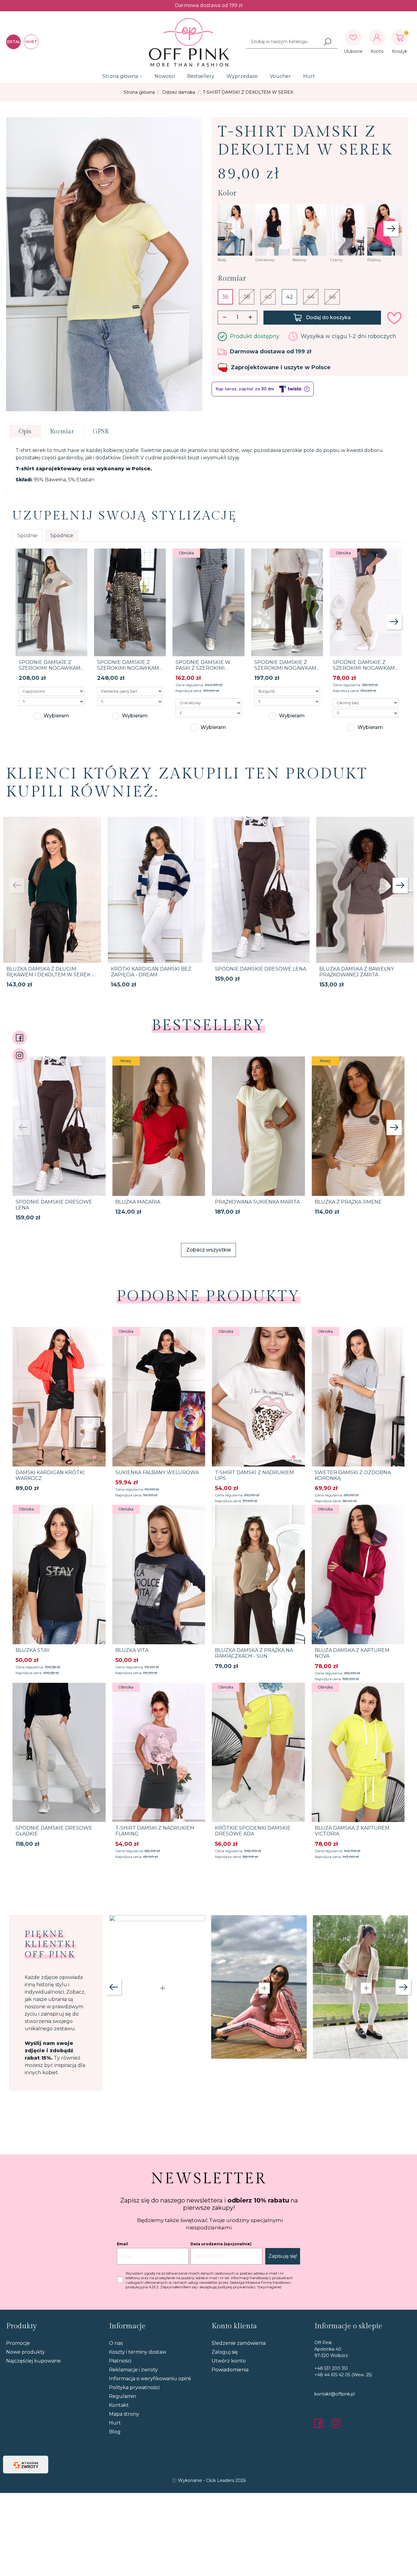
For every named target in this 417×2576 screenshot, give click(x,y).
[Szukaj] (328, 42)
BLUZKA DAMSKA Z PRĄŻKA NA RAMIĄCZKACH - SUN (254, 1653)
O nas (116, 2343)
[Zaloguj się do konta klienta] (377, 38)
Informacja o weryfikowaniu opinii (150, 2379)
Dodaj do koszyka (328, 317)
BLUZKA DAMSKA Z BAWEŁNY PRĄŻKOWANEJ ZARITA (357, 972)
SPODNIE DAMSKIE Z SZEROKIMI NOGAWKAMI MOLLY (286, 668)
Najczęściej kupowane (33, 2361)
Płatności (120, 2361)
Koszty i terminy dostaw (138, 2352)
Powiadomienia (230, 2370)
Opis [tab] (25, 432)
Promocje (18, 2343)
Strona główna (120, 76)
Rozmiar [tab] (62, 432)
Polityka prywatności (134, 2387)
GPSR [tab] (101, 432)
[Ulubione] (353, 38)
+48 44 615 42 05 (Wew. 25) (343, 2375)
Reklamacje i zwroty (133, 2370)
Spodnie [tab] (27, 536)
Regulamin (123, 2396)
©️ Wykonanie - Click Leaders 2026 (209, 2480)
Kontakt (119, 2405)
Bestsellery (201, 76)
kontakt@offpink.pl (335, 2394)
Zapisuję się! (283, 2256)
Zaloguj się (225, 2352)
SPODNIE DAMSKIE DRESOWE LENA (261, 969)
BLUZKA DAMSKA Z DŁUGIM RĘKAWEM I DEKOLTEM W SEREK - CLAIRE (50, 975)
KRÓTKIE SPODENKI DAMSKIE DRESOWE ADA (253, 1831)
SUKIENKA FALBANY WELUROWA (157, 1472)
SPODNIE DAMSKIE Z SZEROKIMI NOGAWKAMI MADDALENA (364, 668)
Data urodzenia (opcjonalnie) (221, 2244)
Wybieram (56, 716)
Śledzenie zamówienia (239, 2343)
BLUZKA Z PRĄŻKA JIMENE (348, 1202)
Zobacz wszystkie (209, 1250)
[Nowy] (159, 1126)
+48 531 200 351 (331, 2368)
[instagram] (336, 2423)
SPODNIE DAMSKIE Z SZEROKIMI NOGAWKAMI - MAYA (50, 668)
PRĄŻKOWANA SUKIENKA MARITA (257, 1202)
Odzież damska (179, 92)
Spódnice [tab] (62, 536)
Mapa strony (124, 2414)
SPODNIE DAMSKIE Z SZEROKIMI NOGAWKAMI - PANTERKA (129, 668)
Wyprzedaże (242, 76)
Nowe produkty (25, 2352)
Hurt (309, 76)
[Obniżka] (208, 602)
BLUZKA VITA (132, 1650)
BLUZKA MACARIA (138, 1202)
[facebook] (321, 2423)
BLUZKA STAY (33, 1650)
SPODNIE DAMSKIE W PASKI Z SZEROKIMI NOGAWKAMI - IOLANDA (206, 668)
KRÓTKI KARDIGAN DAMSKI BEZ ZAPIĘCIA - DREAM (151, 972)
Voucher (280, 76)
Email (122, 2244)
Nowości (165, 76)
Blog (115, 2432)
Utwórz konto (229, 2361)
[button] (400, 38)
